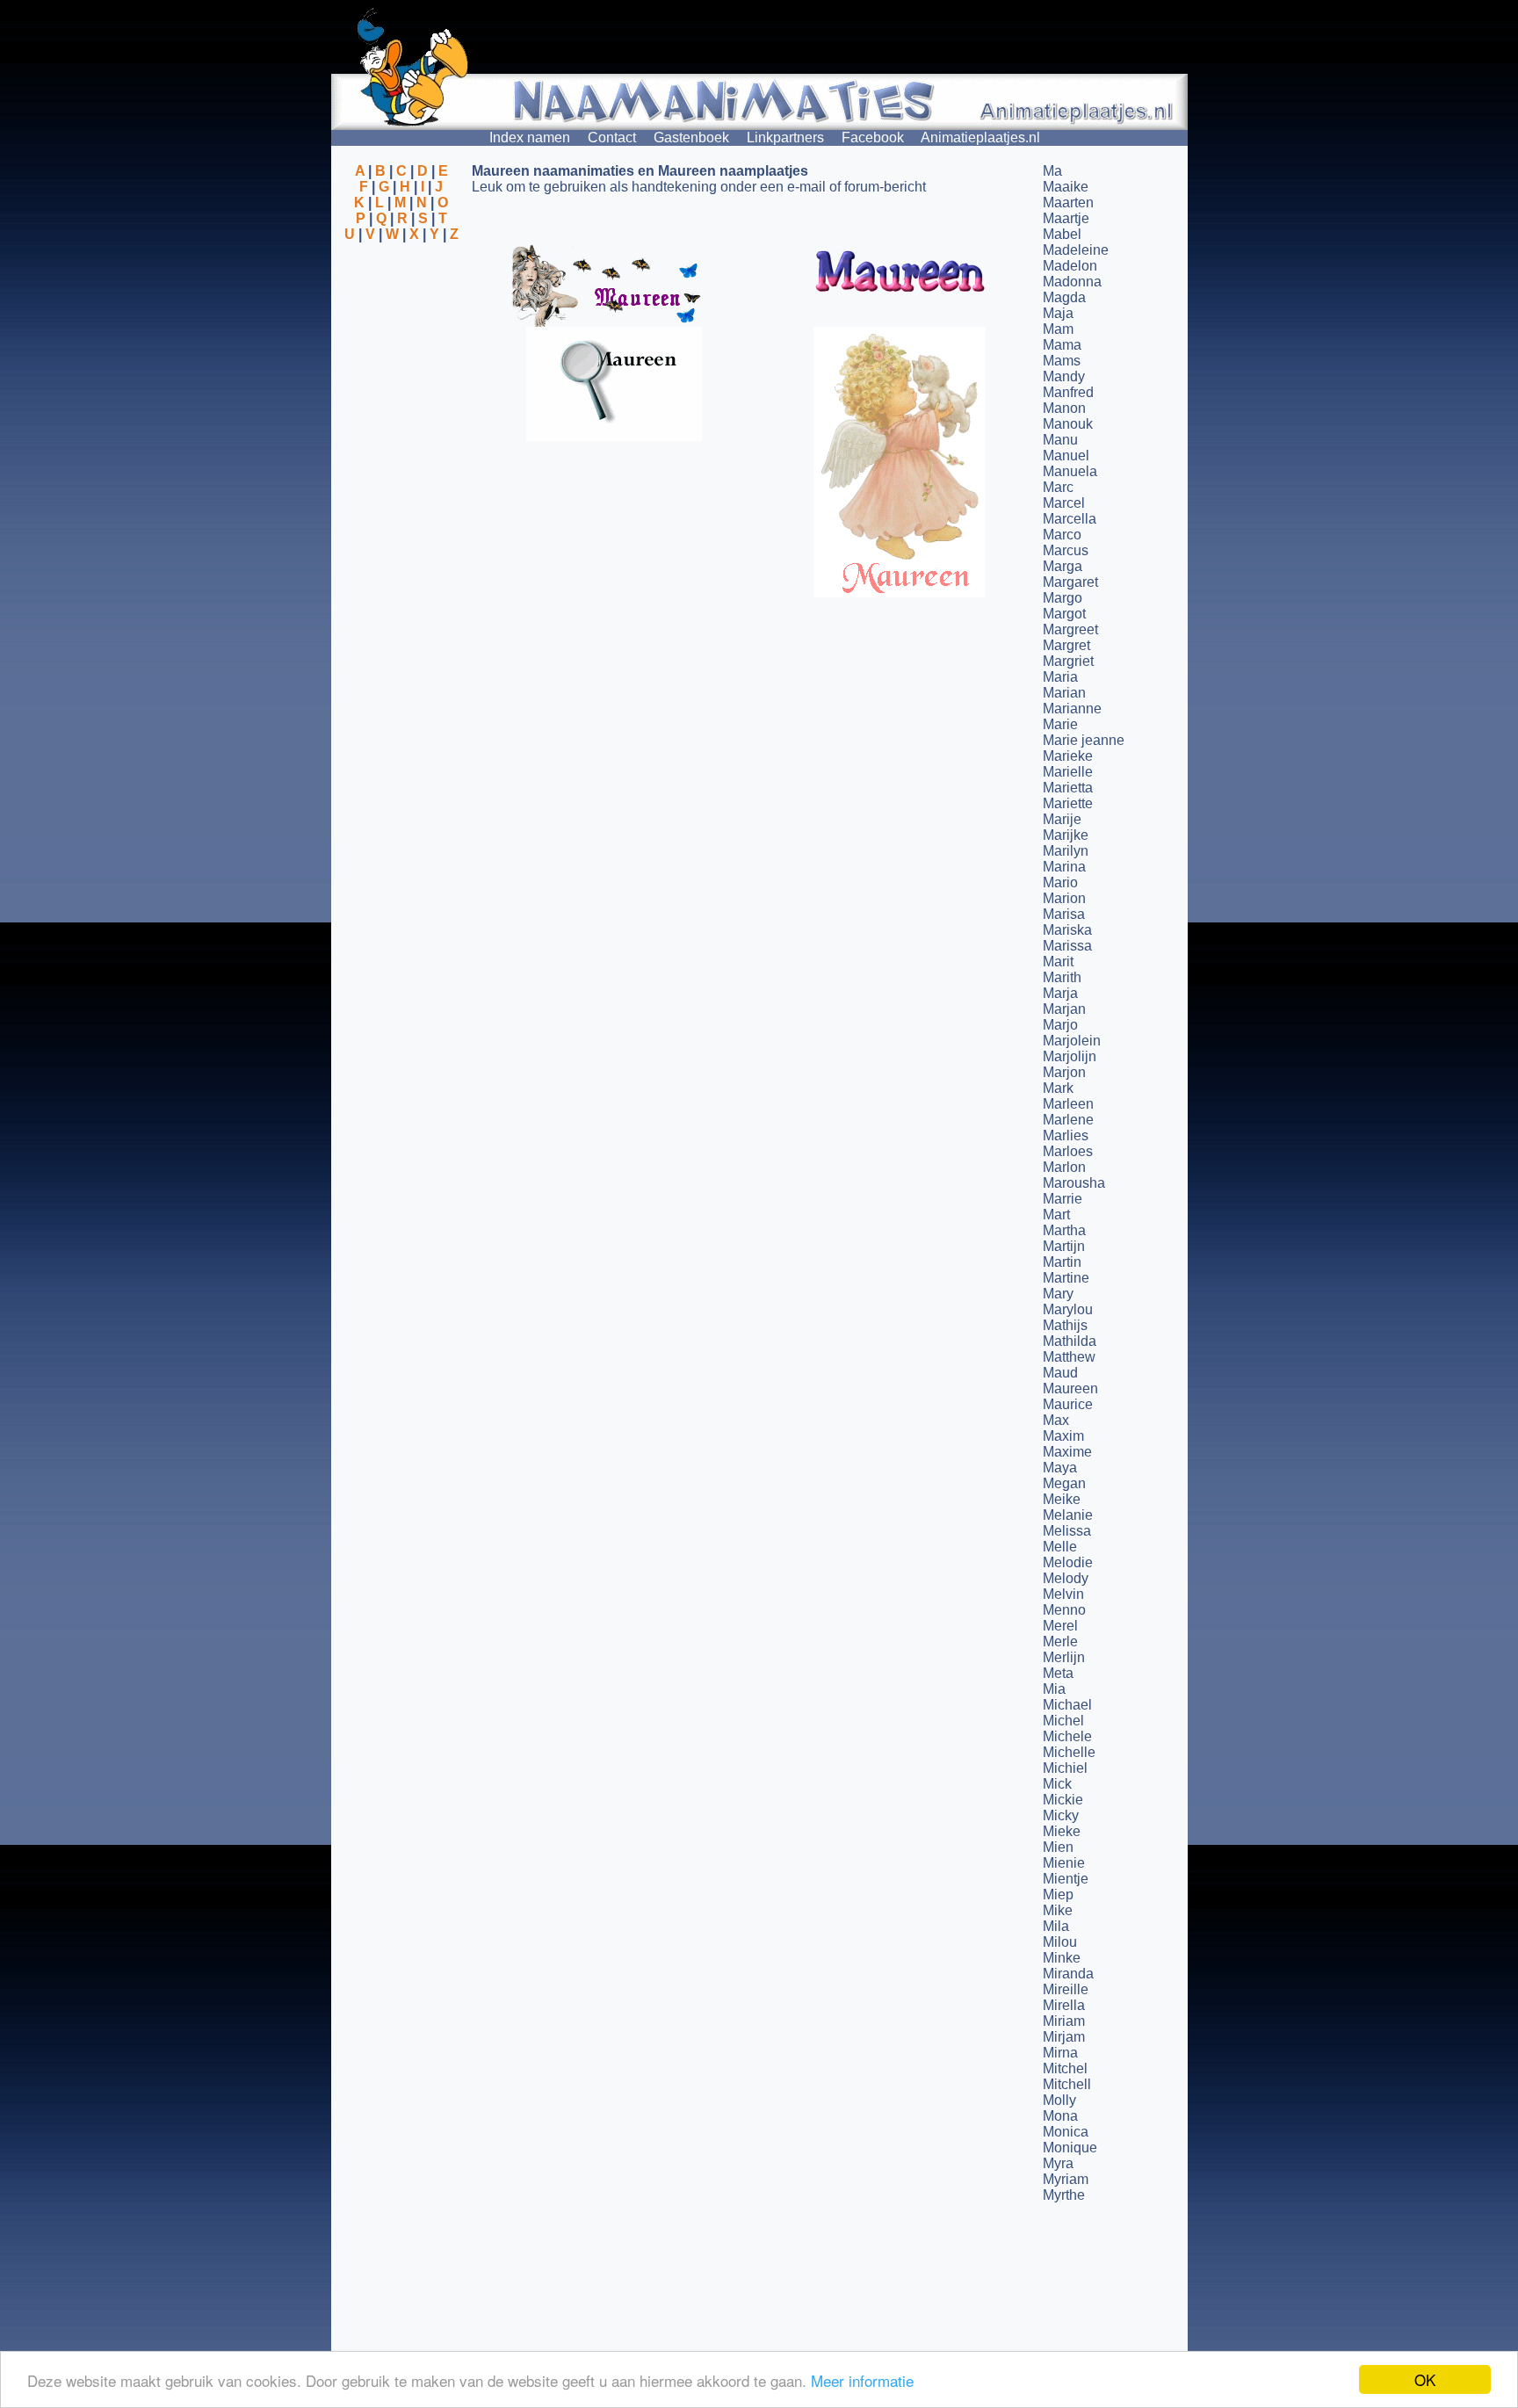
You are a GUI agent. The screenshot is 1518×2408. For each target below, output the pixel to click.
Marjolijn (1070, 1056)
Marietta (1068, 788)
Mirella (1064, 2005)
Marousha (1074, 1183)
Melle (1060, 1547)
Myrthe (1064, 2195)
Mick (1057, 1784)
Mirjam (1064, 2037)
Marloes (1068, 1151)
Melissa (1067, 1531)
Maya (1060, 1468)
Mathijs (1065, 1325)
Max (1056, 1420)
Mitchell (1067, 2084)
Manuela (1070, 471)
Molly (1059, 2100)
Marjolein (1072, 1041)
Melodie (1068, 1562)
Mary (1058, 1294)
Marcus (1066, 550)
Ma (1052, 171)
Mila (1056, 1926)
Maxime (1067, 1452)
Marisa (1064, 914)
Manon (1064, 408)
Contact (612, 137)
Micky (1061, 1815)
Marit (1058, 962)
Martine (1066, 1278)
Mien (1058, 1847)
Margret (1066, 645)
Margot (1064, 614)
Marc (1058, 487)
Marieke (1068, 756)
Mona (1060, 2116)
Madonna (1072, 282)
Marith (1062, 977)
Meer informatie (862, 2380)
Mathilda (1070, 1341)
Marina (1064, 867)
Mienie (1064, 1863)
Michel (1063, 1721)
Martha (1064, 1230)
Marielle (1068, 772)
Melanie (1068, 1515)
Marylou (1068, 1309)
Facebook (873, 137)
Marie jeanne (1084, 740)
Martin (1062, 1262)
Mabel (1062, 234)
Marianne (1072, 709)
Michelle (1069, 1752)
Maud (1060, 1373)
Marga (1063, 566)
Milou (1060, 1942)
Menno (1064, 1610)
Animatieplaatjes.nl (980, 137)
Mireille (1066, 1989)
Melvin (1063, 1594)
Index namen (530, 137)
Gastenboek (691, 137)
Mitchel (1065, 2068)
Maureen (1070, 1388)
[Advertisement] (401, 328)
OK (1425, 2379)
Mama (1062, 345)
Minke (1062, 1958)
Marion (1064, 898)
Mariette (1068, 803)
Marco (1062, 535)
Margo (1063, 598)
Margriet (1068, 661)
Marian (1064, 693)
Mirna (1060, 2053)
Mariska (1067, 930)
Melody (1066, 1578)
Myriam (1066, 2179)
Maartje (1066, 218)
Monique (1070, 2148)
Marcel (1064, 503)
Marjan (1064, 1009)
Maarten (1068, 202)
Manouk (1068, 424)
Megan (1064, 1483)
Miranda (1068, 1974)
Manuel (1066, 456)
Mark (1058, 1088)
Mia (1054, 1689)
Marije (1062, 819)
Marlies (1066, 1135)
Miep (1058, 1895)
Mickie (1063, 1800)
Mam (1058, 329)
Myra (1058, 2163)
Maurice (1068, 1404)
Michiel (1065, 1768)
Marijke (1066, 835)
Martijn (1064, 1246)
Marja (1060, 993)
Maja (1058, 313)
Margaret (1070, 582)
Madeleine (1076, 250)
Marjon (1064, 1072)
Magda (1064, 297)
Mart (1056, 1215)
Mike (1058, 1910)
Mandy (1064, 376)
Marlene (1068, 1120)
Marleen (1068, 1104)
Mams (1062, 361)
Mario (1060, 882)
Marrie (1063, 1199)
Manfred (1068, 392)
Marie (1060, 724)
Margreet (1070, 629)
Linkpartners (785, 137)
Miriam (1064, 2021)
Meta (1058, 1673)
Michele (1067, 1736)
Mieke (1062, 1831)
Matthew (1069, 1357)
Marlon (1064, 1167)
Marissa (1067, 946)
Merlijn (1064, 1657)
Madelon (1070, 266)
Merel (1060, 1626)
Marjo (1060, 1025)
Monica (1066, 2132)
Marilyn (1066, 851)
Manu (1060, 440)
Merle (1060, 1641)
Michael (1067, 1705)
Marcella (1070, 519)
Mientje (1066, 1879)
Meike (1062, 1499)
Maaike (1066, 187)
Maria (1060, 677)
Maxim (1063, 1436)
